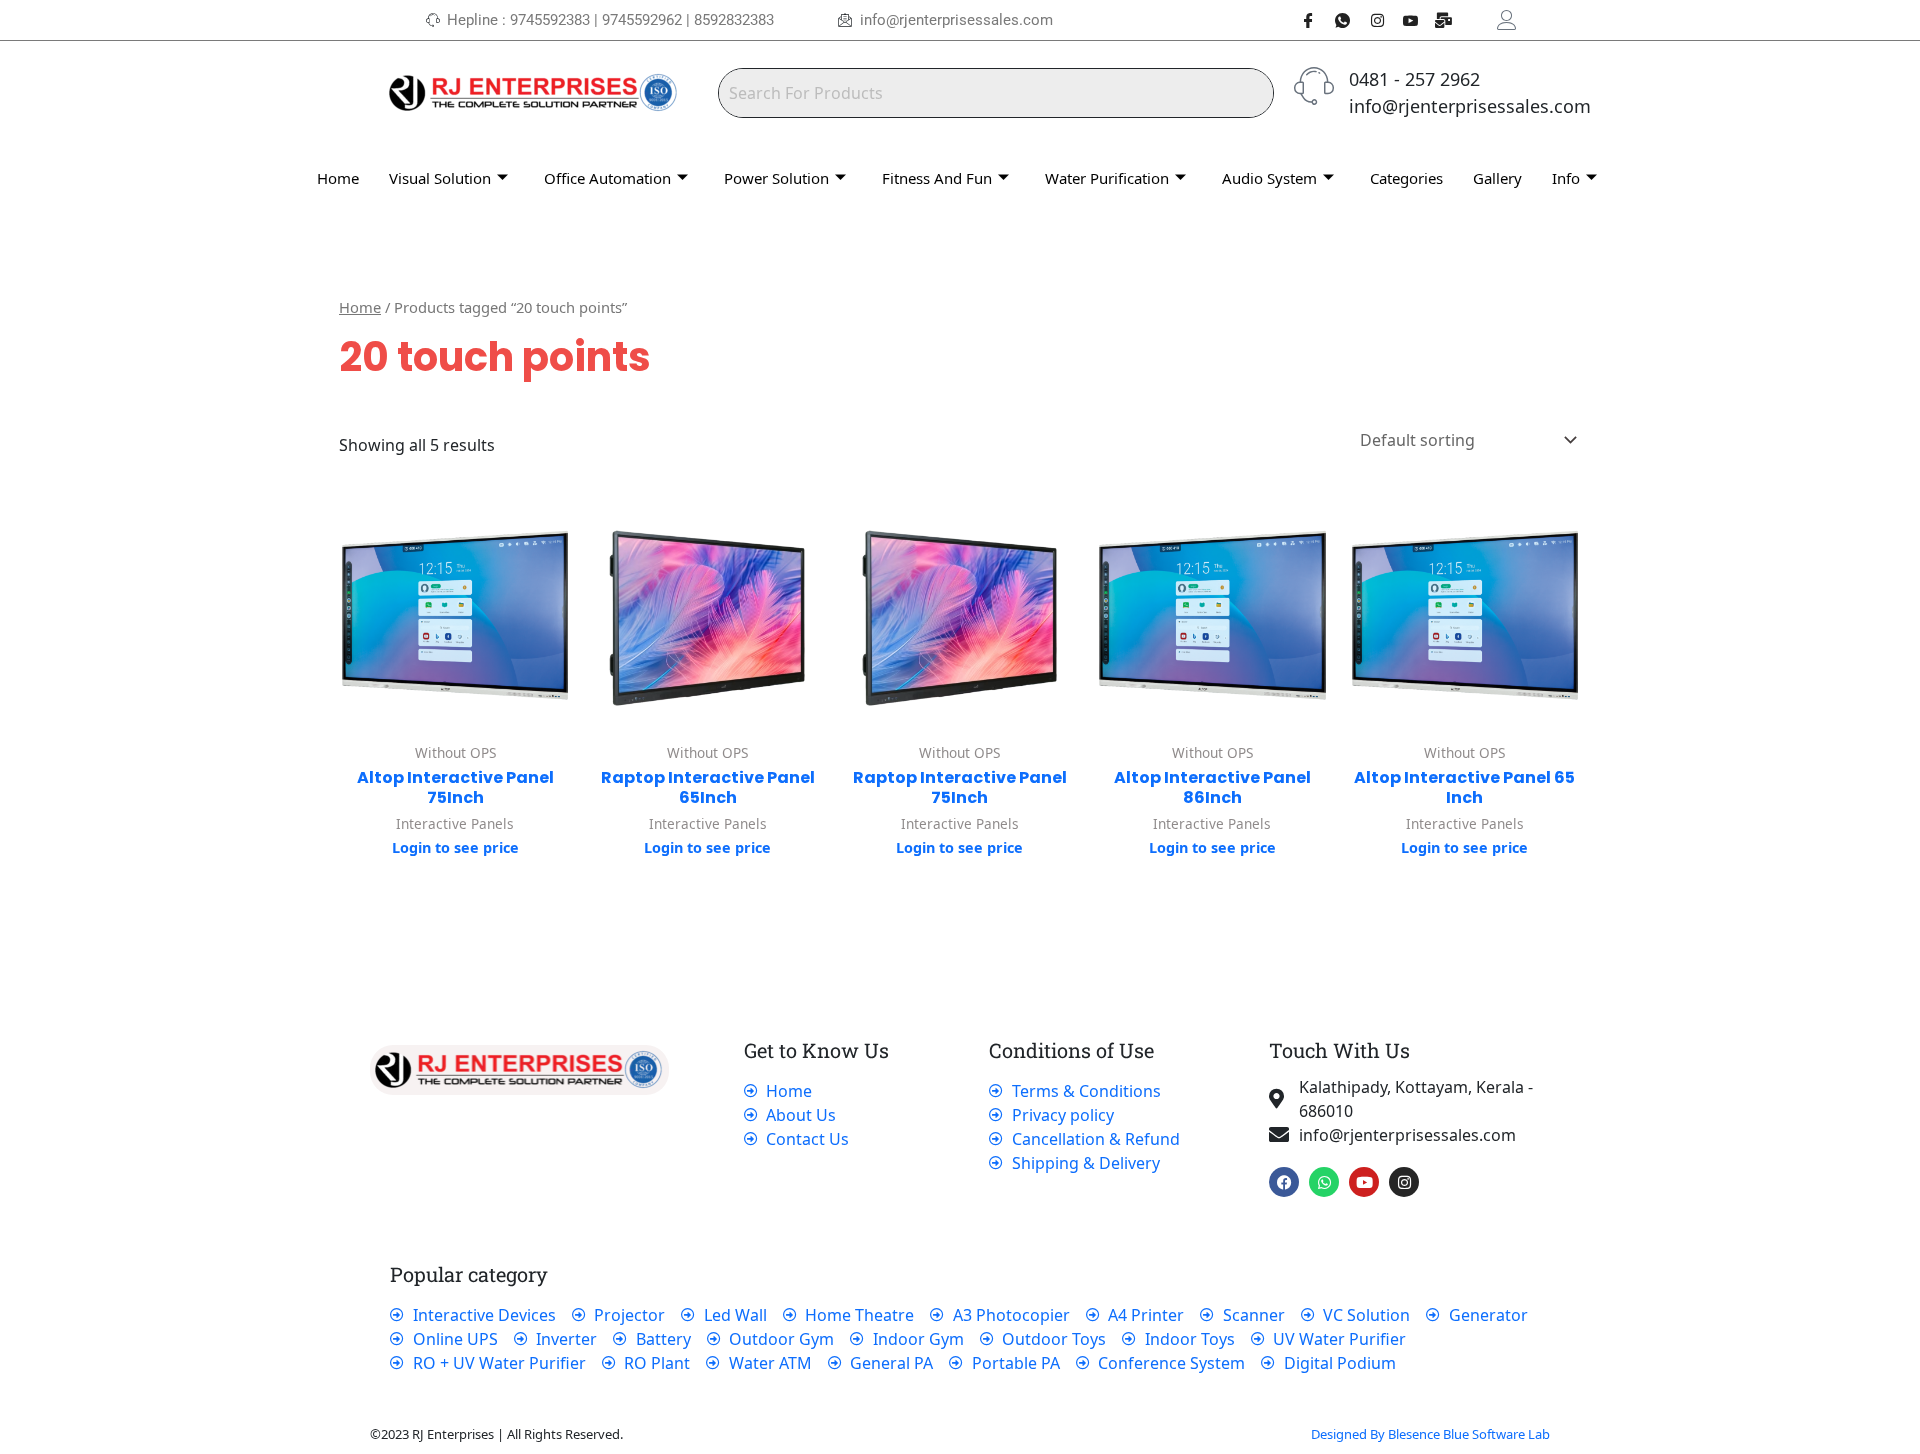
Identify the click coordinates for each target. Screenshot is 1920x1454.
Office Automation (607, 178)
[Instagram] (1369, 20)
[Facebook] (1301, 20)
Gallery (1497, 178)
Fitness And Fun (937, 178)
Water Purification (1107, 178)
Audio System (1269, 178)
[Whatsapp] (1335, 20)
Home (338, 178)
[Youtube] (1403, 20)
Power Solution (776, 178)
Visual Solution (440, 178)
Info (1566, 178)
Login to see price (455, 847)
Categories (1406, 178)
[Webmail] (1437, 20)
